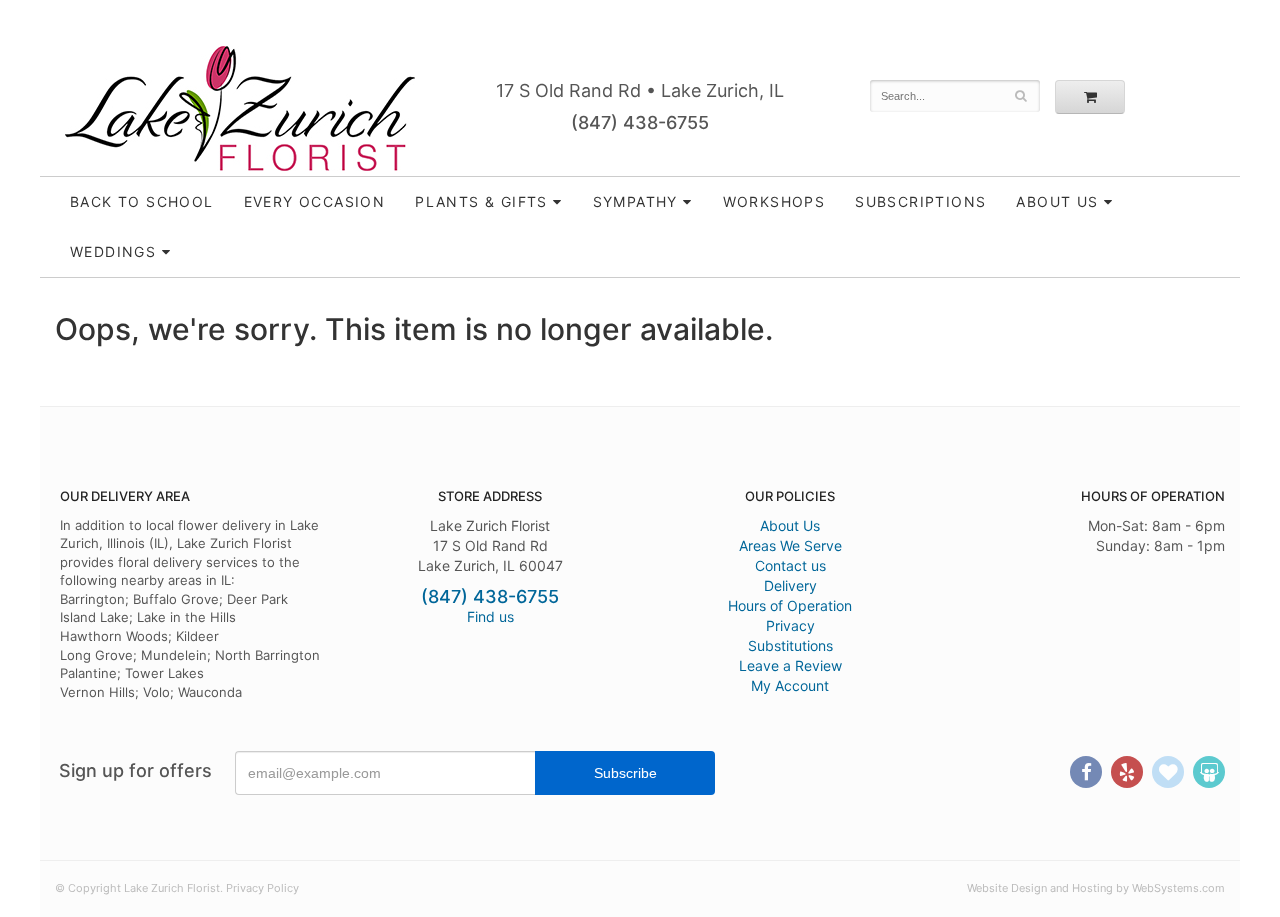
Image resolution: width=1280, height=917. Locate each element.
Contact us (790, 565)
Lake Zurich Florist (240, 108)
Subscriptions (920, 201)
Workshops (774, 201)
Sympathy (635, 201)
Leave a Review (790, 665)
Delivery (790, 585)
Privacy (790, 625)
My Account (790, 685)
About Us (790, 525)
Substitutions (790, 645)
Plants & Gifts (481, 201)
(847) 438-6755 (640, 122)
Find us (490, 616)
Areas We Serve (790, 545)
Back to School (142, 201)
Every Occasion (315, 201)
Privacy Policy (262, 888)
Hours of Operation (790, 605)
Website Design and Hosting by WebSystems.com (1096, 888)
